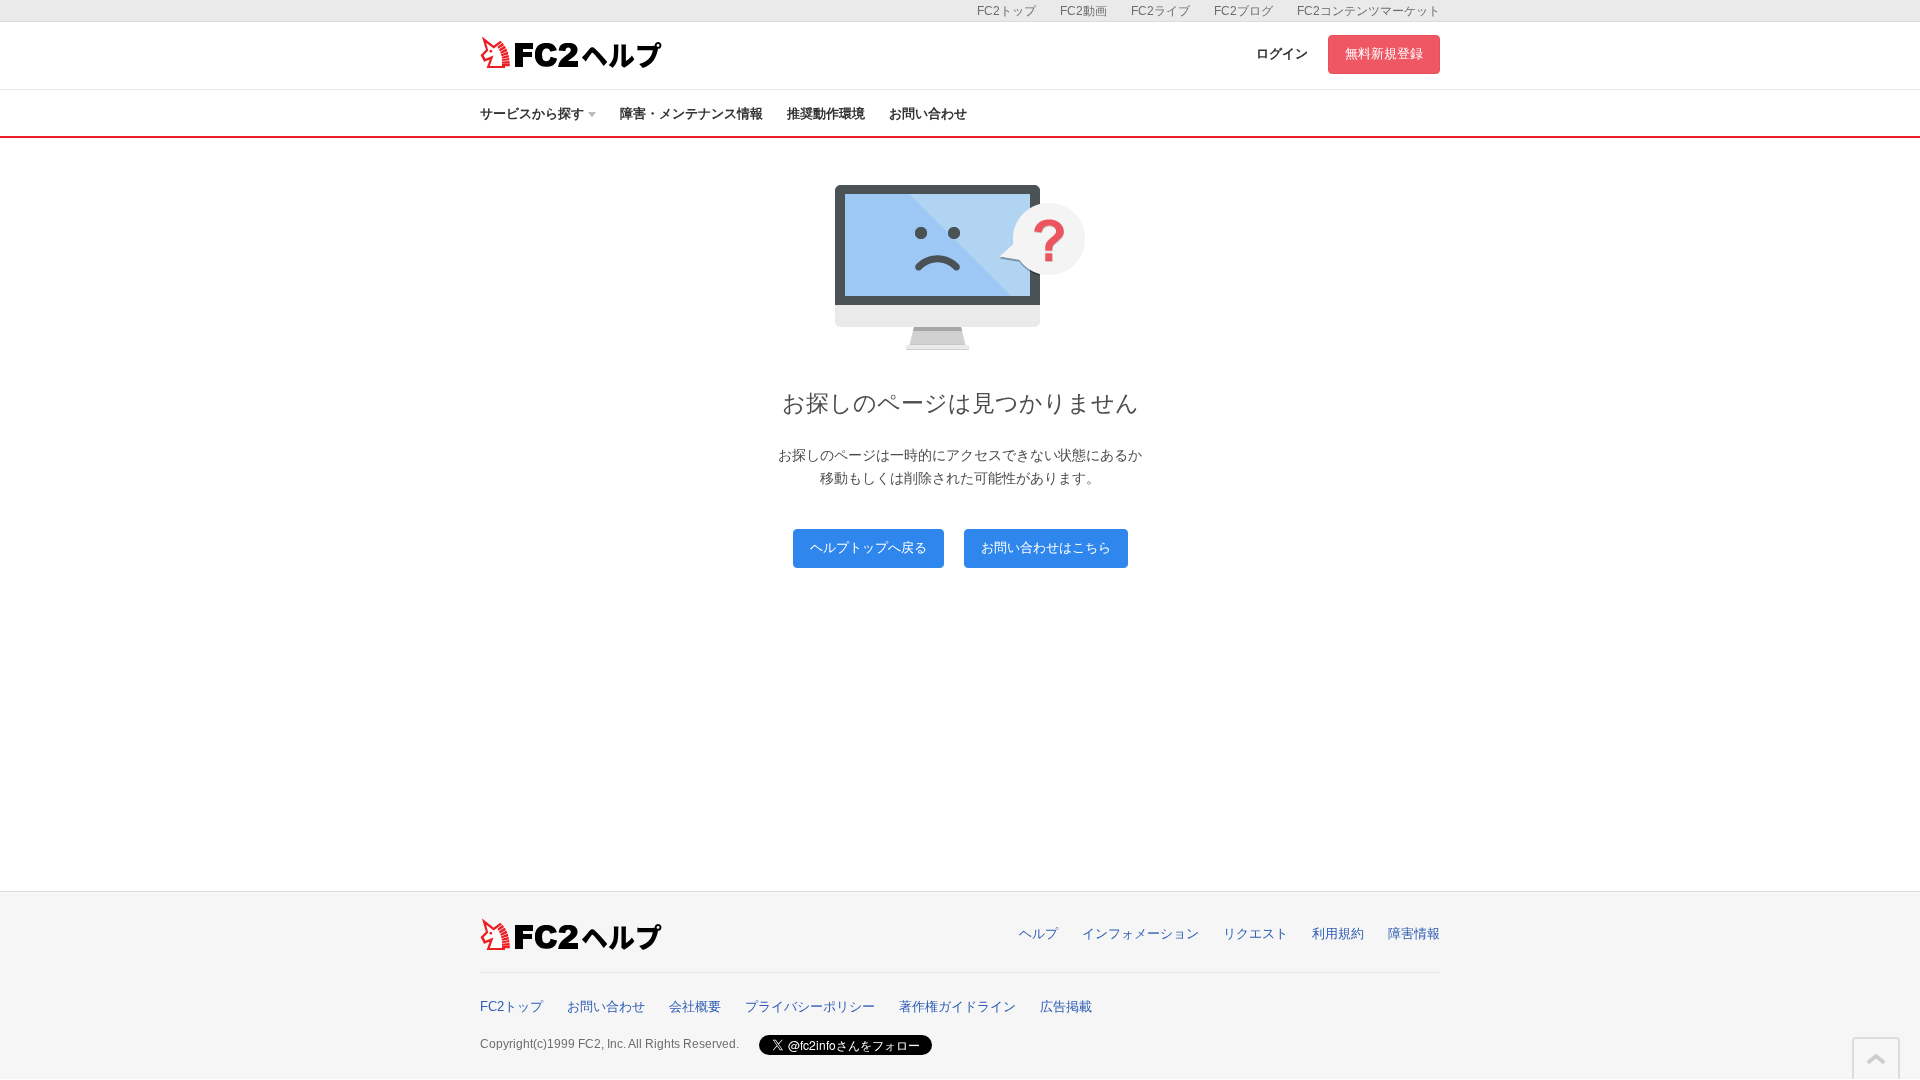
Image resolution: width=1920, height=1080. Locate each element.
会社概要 (695, 1006)
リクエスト (1255, 933)
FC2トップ (1006, 11)
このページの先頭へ (1876, 1059)
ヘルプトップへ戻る (868, 547)
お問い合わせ (928, 113)
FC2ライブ (1160, 11)
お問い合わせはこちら (1046, 547)
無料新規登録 (1384, 53)
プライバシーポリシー (810, 1006)
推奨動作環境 (826, 113)
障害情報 (1414, 933)
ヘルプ (1038, 933)
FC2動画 (1083, 11)
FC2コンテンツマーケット (1368, 11)
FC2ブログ (1243, 11)
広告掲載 (1066, 1006)
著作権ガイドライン (957, 1006)
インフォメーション (1140, 933)
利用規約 (1338, 933)
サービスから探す (532, 113)
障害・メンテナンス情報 (691, 113)
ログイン (1282, 53)
